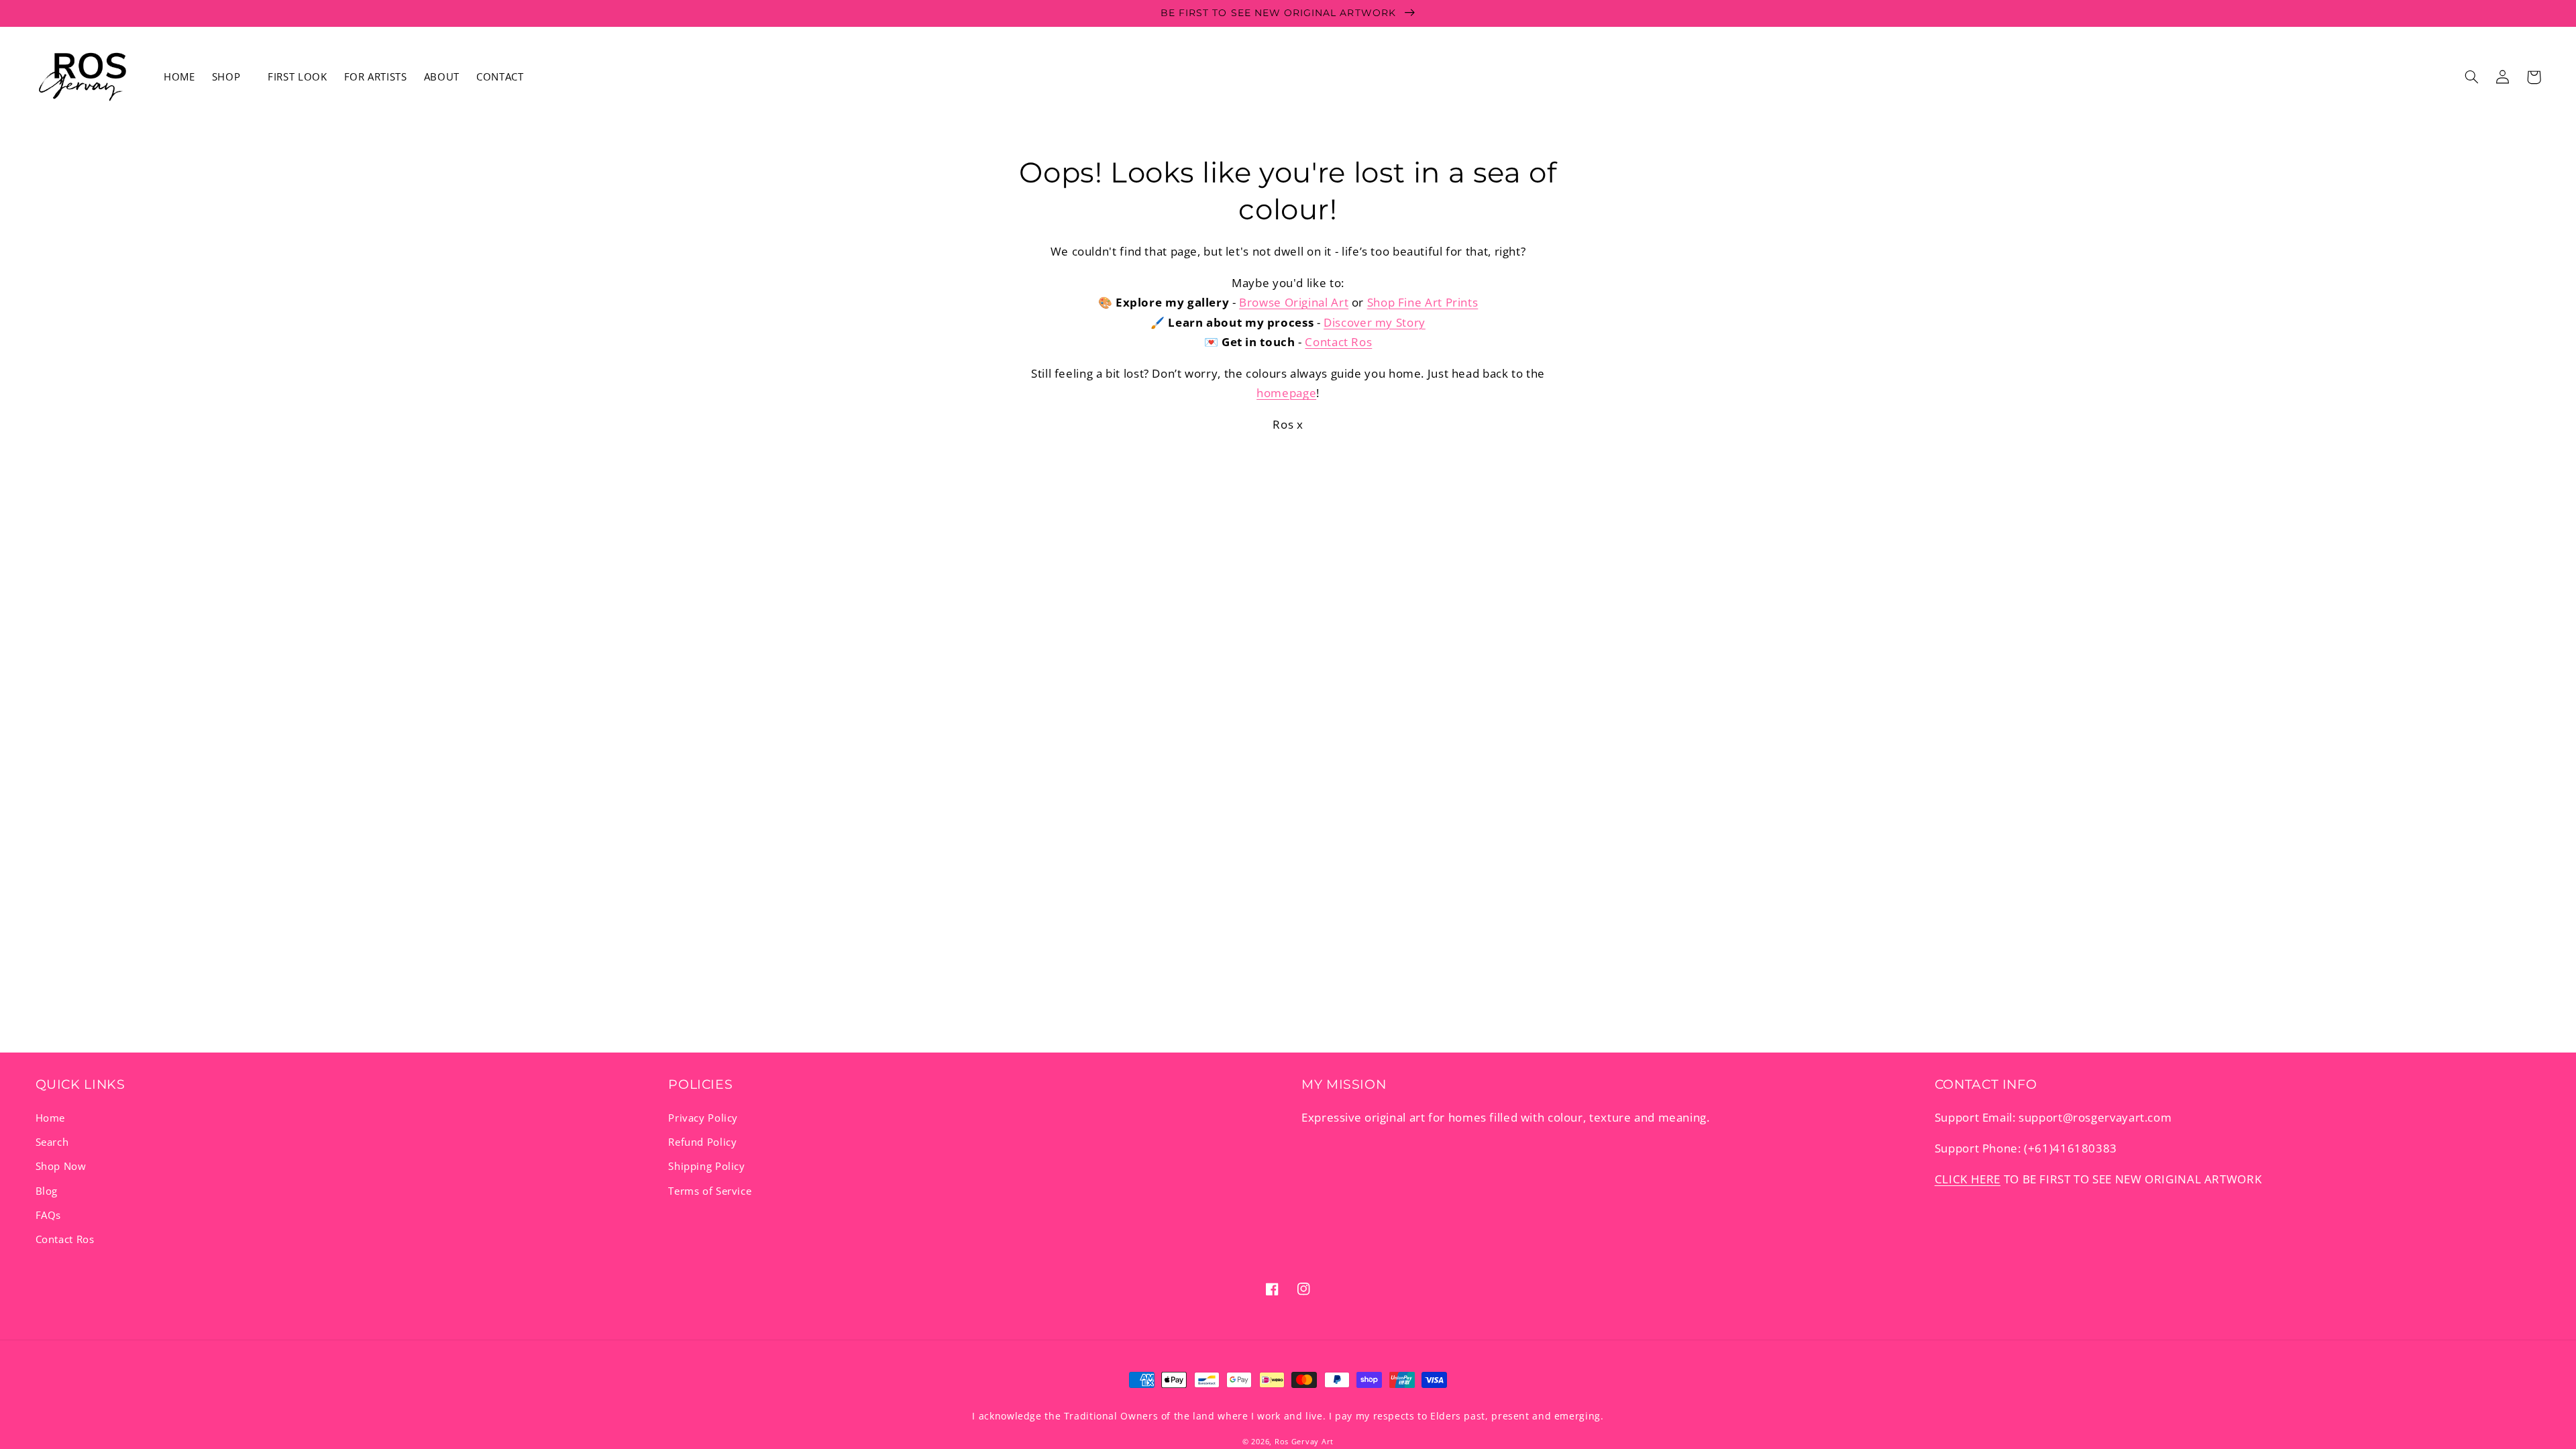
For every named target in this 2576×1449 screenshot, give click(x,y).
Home (51, 1118)
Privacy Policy (703, 1118)
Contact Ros (1338, 342)
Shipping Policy (706, 1166)
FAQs (49, 1215)
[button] (231, 77)
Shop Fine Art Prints (1423, 302)
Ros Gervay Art (1304, 1442)
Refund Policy (702, 1142)
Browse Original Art (1294, 302)
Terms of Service (710, 1191)
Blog (47, 1191)
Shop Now (61, 1166)
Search (52, 1142)
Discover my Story (1375, 322)
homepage (1286, 393)
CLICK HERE (1968, 1179)
